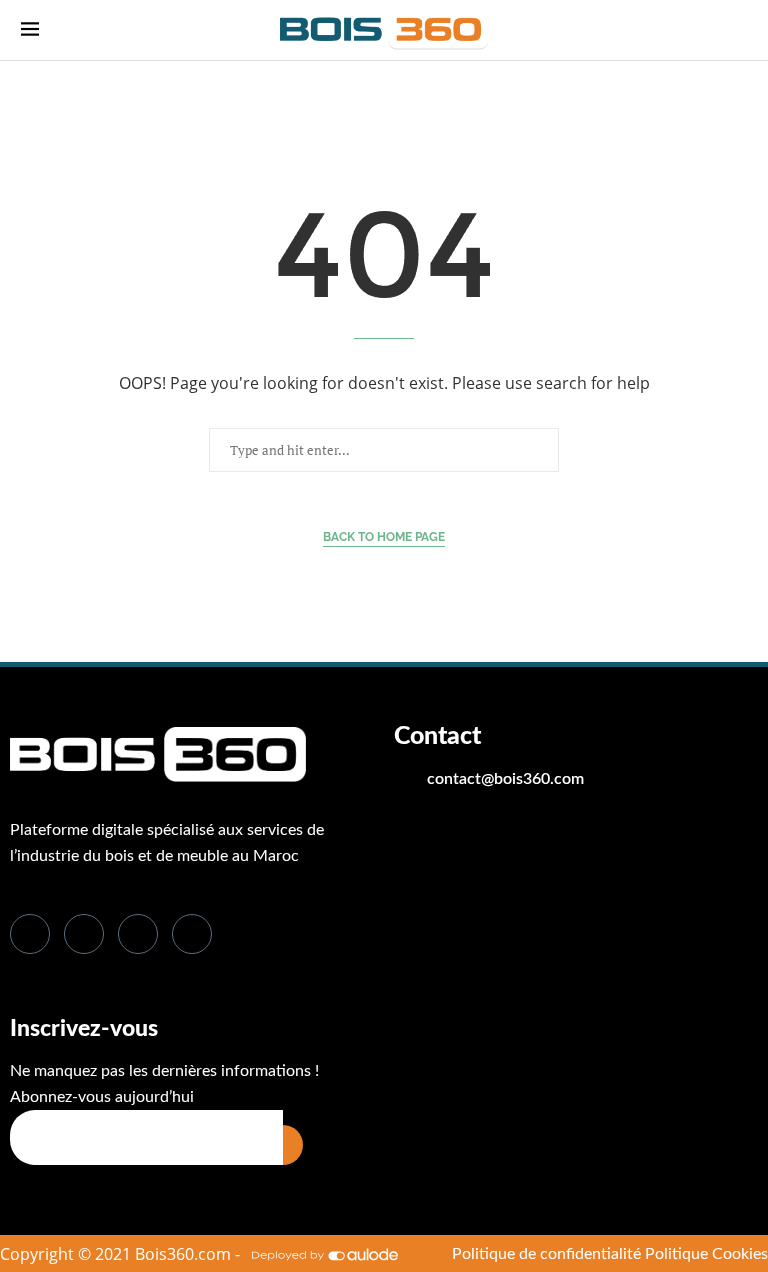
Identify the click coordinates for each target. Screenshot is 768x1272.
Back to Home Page (384, 537)
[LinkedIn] (138, 934)
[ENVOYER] (293, 1145)
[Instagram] (192, 934)
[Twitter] (84, 934)
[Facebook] (30, 934)
